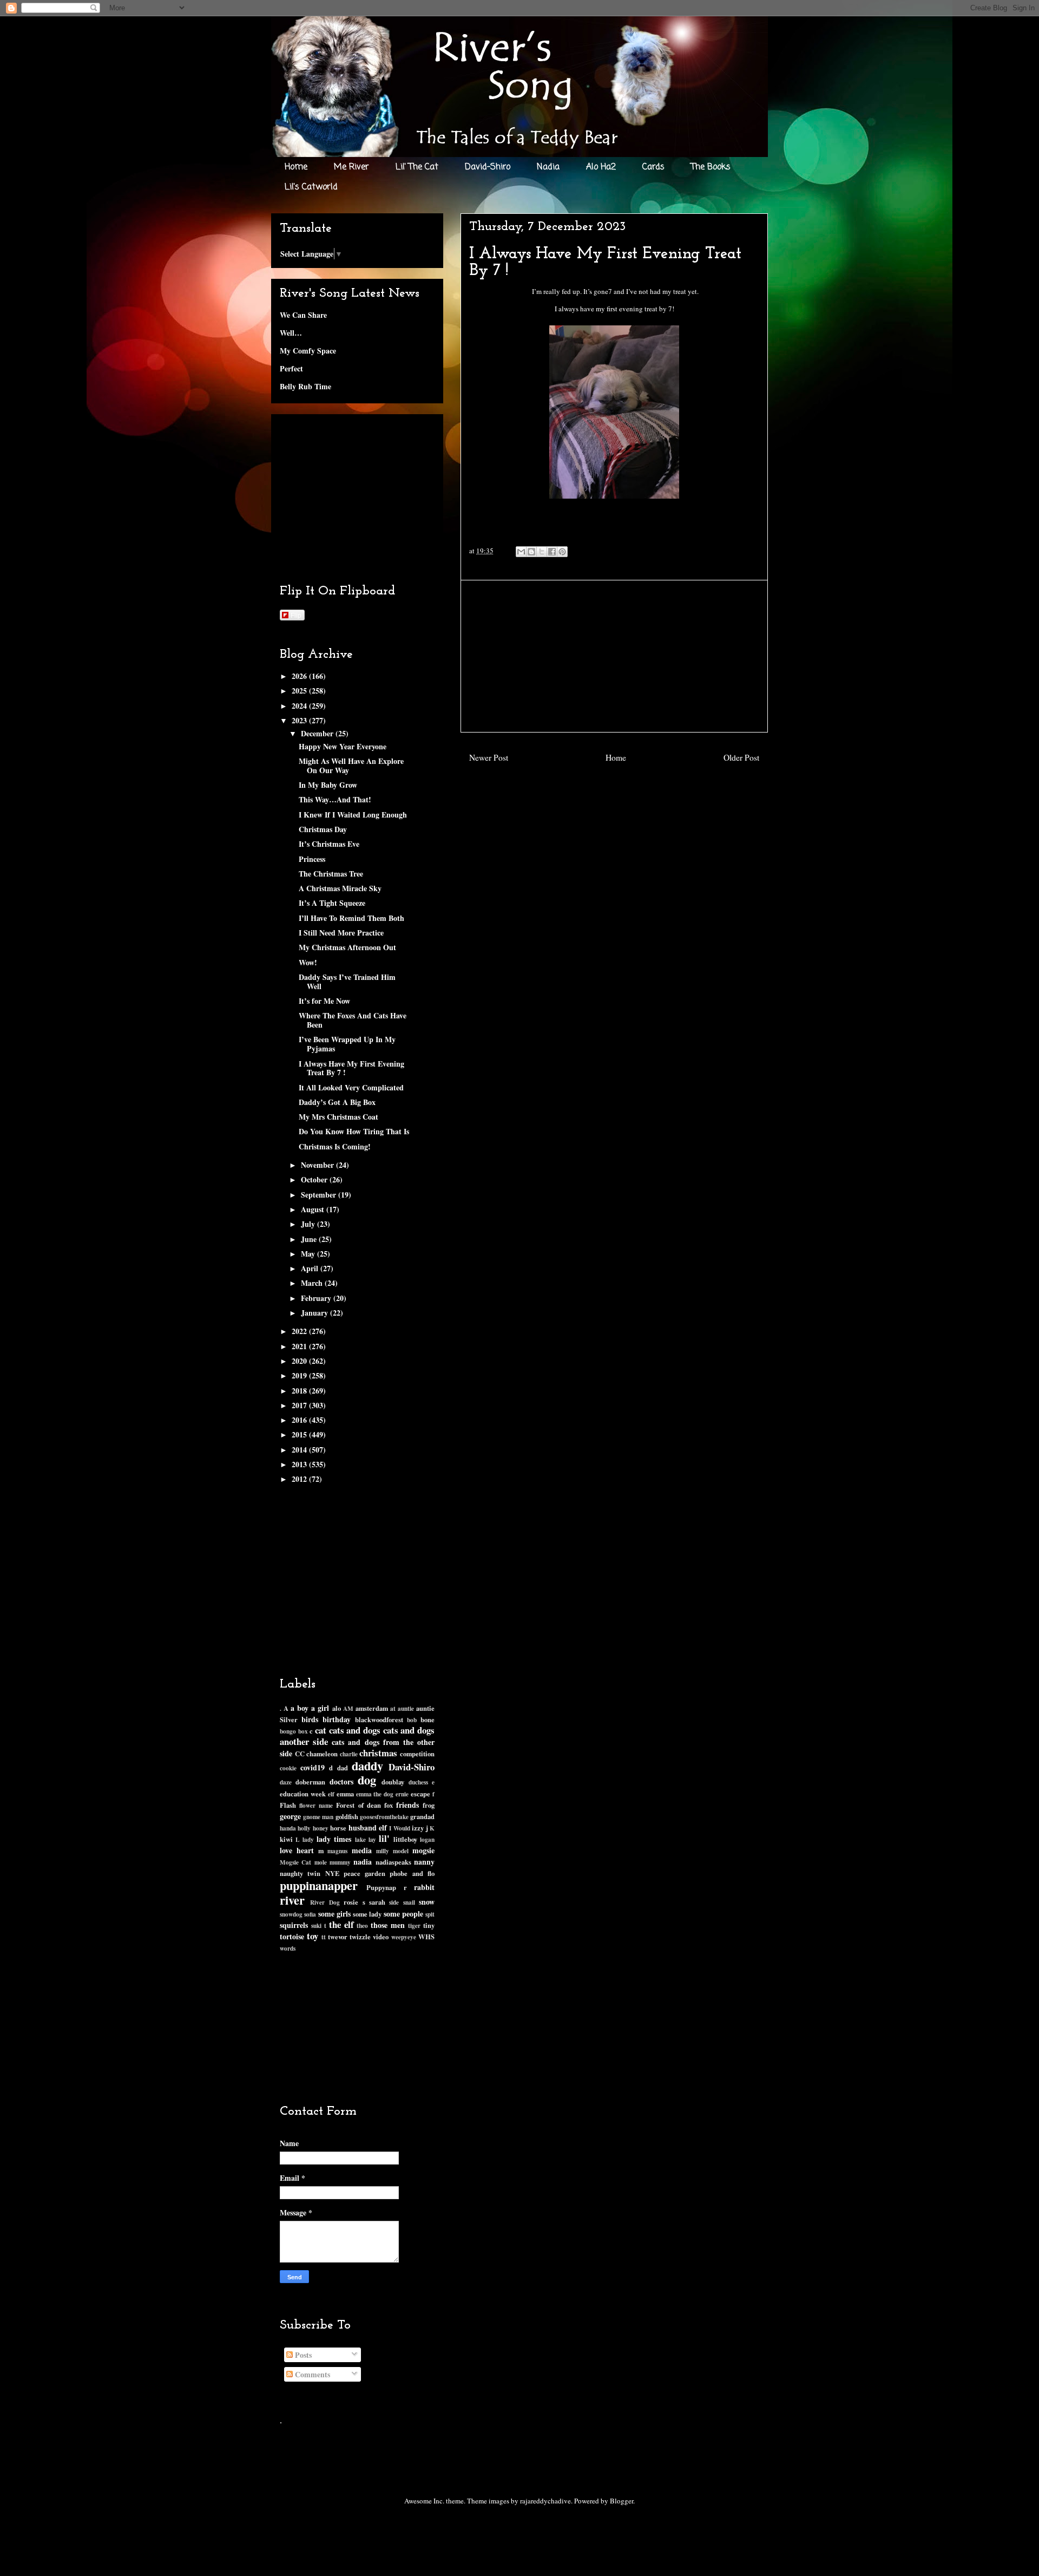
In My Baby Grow (328, 785)
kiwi (286, 1839)
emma (345, 1794)
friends (407, 1805)
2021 (300, 1346)
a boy (300, 1708)
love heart (297, 1850)
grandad (422, 1816)
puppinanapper (319, 1885)
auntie (406, 1708)
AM (348, 1708)
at (393, 1708)
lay (372, 1839)
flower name (316, 1805)
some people (403, 1914)
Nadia (548, 167)
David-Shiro (488, 167)
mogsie (423, 1850)
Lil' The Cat (417, 167)
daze (286, 1782)
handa (288, 1828)
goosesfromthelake (384, 1817)
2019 (300, 1375)
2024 (300, 706)
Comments (311, 2374)
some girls (334, 1914)
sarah (377, 1902)
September (320, 1195)
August (314, 1209)
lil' (384, 1838)
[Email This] (521, 552)
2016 (300, 1420)
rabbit (424, 1887)
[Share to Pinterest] (562, 552)
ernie (402, 1794)
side (394, 1902)
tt (324, 1937)
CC (300, 1754)
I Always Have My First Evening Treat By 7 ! (351, 1068)
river (292, 1900)
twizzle (360, 1937)
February (317, 1298)
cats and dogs (355, 1730)
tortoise (292, 1936)
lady (308, 1839)
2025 (300, 691)
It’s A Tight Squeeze (332, 903)
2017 (300, 1405)
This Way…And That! (335, 799)
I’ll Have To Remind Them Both (351, 918)
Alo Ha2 (601, 167)
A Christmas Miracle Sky (340, 888)
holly (304, 1828)
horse (338, 1828)
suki (316, 1926)
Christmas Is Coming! (335, 1146)
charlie (349, 1754)
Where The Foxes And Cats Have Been (353, 1020)
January (315, 1313)
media (362, 1850)
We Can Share (303, 315)
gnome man (318, 1817)
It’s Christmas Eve (329, 844)
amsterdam (372, 1708)
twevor (338, 1937)
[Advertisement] (614, 656)
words (288, 1948)
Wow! (308, 962)
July (309, 1224)
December (318, 733)
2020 (300, 1361)
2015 (300, 1434)
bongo (288, 1731)
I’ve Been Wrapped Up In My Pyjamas (347, 1044)
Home (296, 167)
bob (412, 1720)
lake (360, 1839)
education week (303, 1794)
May (309, 1254)
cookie (288, 1768)
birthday (337, 1719)
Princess (312, 859)
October (315, 1179)
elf (331, 1794)
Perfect (291, 368)
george (290, 1816)
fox (389, 1805)
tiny (429, 1925)
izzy (418, 1828)
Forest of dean (358, 1805)
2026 (300, 676)
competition (417, 1754)
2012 (300, 1479)
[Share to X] (542, 552)
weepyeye (404, 1937)
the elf (341, 1924)
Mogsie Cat (295, 1862)
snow (427, 1902)
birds (310, 1719)
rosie (351, 1902)
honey (321, 1828)
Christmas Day (323, 829)
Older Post (741, 757)
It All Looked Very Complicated (351, 1087)
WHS (426, 1937)
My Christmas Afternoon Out (347, 947)
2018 (300, 1391)
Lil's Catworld (311, 187)
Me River (351, 167)
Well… (291, 333)
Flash (288, 1805)
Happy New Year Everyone (343, 746)
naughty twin (300, 1873)
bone (428, 1719)
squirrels (294, 1925)
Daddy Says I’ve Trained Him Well (347, 982)
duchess (418, 1782)
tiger (414, 1926)
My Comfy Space (308, 351)
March (313, 1283)
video (381, 1937)
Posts (302, 2355)
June (310, 1239)
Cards (653, 167)
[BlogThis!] (531, 552)
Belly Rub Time (305, 386)
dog (367, 1780)
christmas (378, 1753)
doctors (341, 1781)
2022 (300, 1331)
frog (429, 1805)
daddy (367, 1766)
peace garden (364, 1873)
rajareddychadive (545, 2501)
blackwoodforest (379, 1719)
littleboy (405, 1839)
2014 (300, 1450)
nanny (424, 1862)
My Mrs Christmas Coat (338, 1117)
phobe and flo (412, 1873)
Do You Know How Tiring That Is (354, 1131)
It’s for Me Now (324, 1001)
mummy (340, 1862)
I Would (399, 1828)
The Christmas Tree (331, 874)
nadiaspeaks (393, 1862)
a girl (320, 1708)
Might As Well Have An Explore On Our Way (351, 766)
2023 (300, 720)
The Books (711, 167)
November (318, 1165)
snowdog (291, 1914)
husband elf (368, 1828)
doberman (310, 1782)
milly (383, 1851)
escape (420, 1794)
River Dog (325, 1902)
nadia (363, 1862)
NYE (332, 1873)
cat (321, 1730)
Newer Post (489, 757)
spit (430, 1914)
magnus (337, 1851)
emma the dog (375, 1794)
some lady (367, 1914)
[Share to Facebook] (552, 552)
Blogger (622, 2501)
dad (343, 1768)
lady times (334, 1839)
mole (321, 1862)
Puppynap (381, 1887)
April (311, 1268)
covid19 (313, 1767)
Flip (296, 615)
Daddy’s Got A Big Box (337, 1102)
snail (409, 1902)
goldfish (347, 1816)
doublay (393, 1782)
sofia (310, 1914)
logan (427, 1839)
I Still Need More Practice (341, 933)
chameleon (322, 1754)
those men (388, 1925)
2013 (300, 1464)
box (303, 1731)
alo (337, 1708)
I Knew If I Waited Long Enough (353, 815)
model (401, 1851)
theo (362, 1926)
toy (313, 1936)
